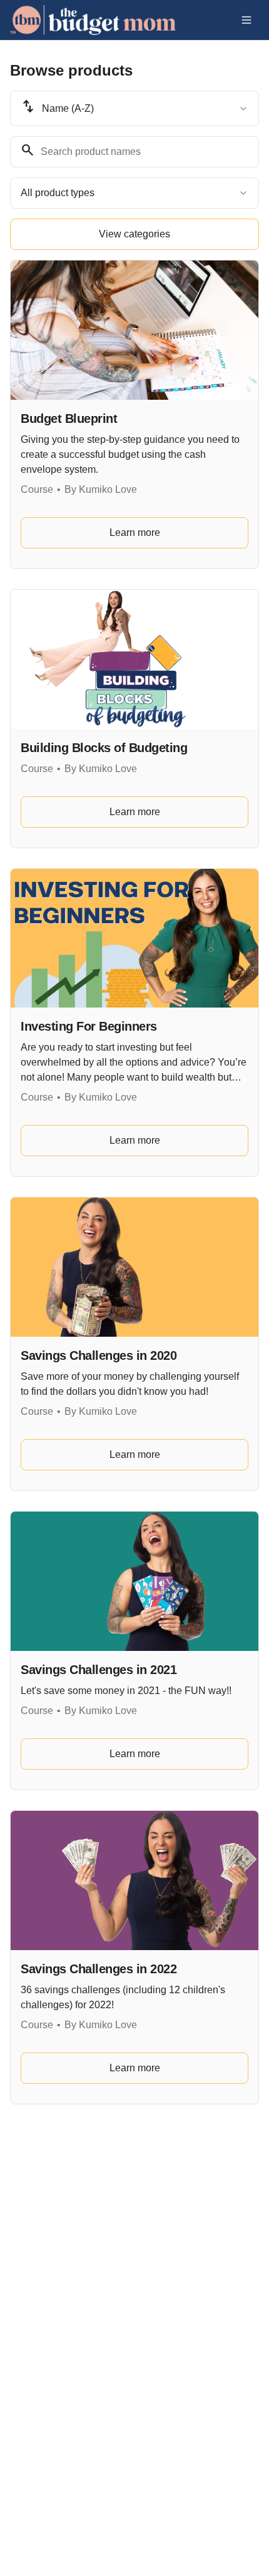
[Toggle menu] (246, 20)
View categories (134, 234)
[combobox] (134, 108)
